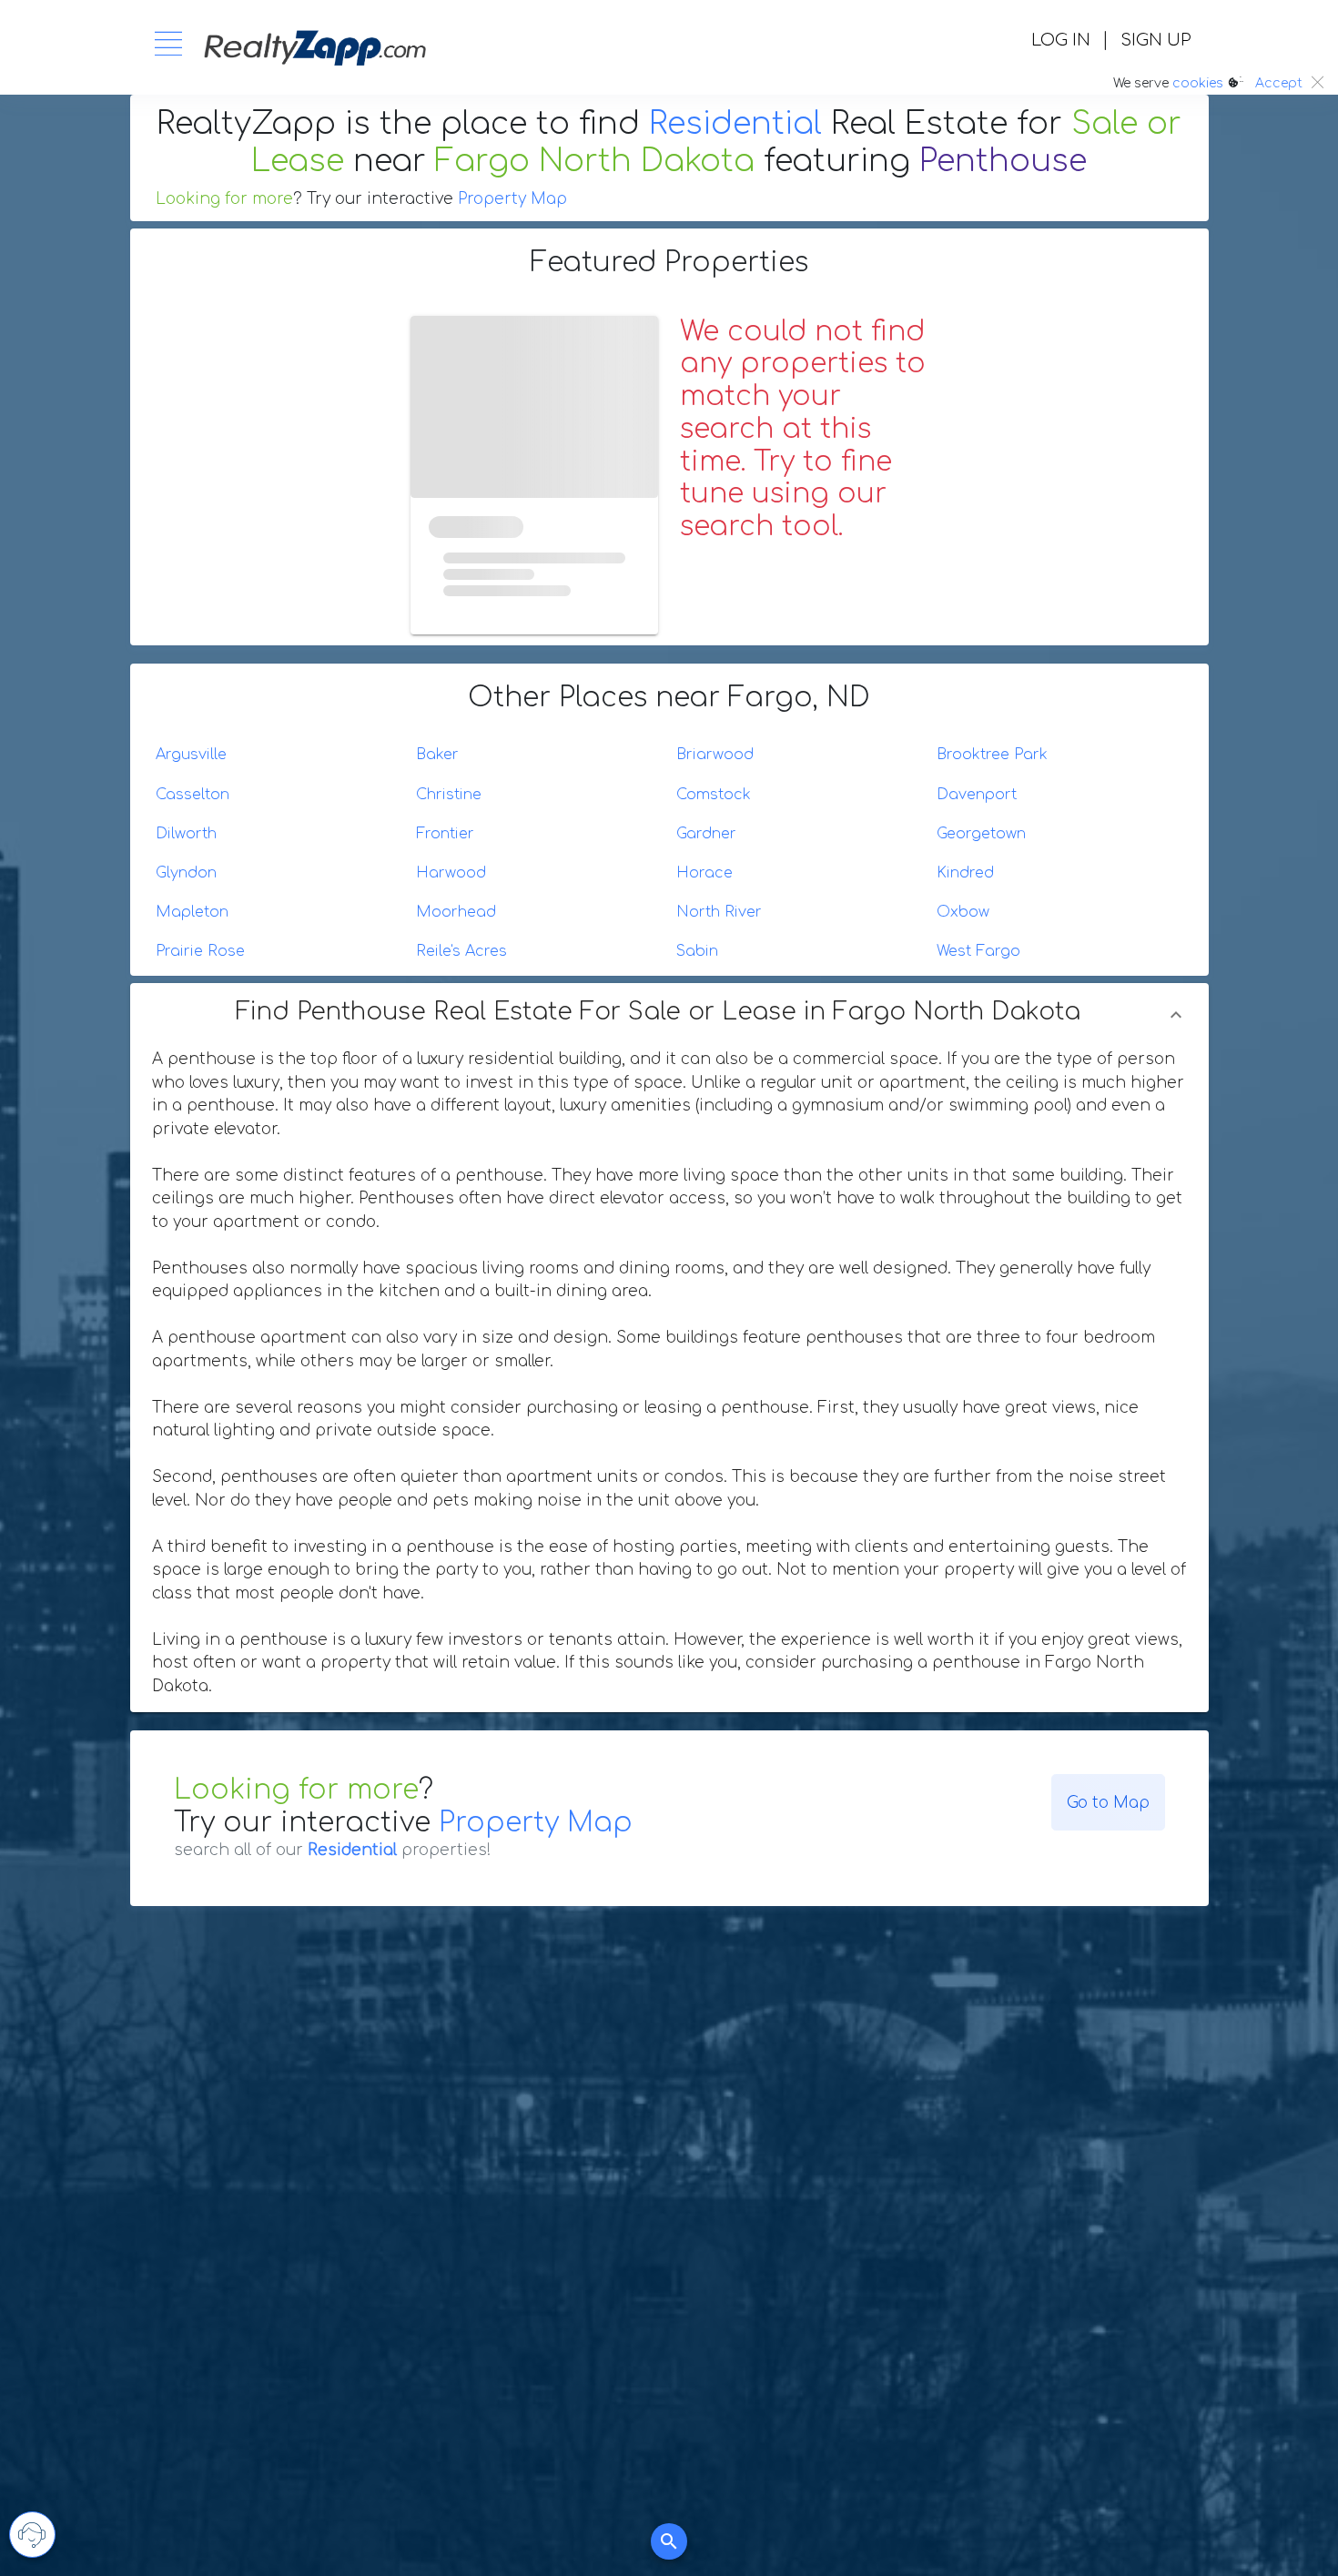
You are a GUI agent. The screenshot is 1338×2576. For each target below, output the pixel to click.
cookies (1198, 83)
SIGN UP (1156, 40)
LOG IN (1061, 40)
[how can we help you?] (32, 2535)
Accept (1279, 83)
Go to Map (1108, 1803)
